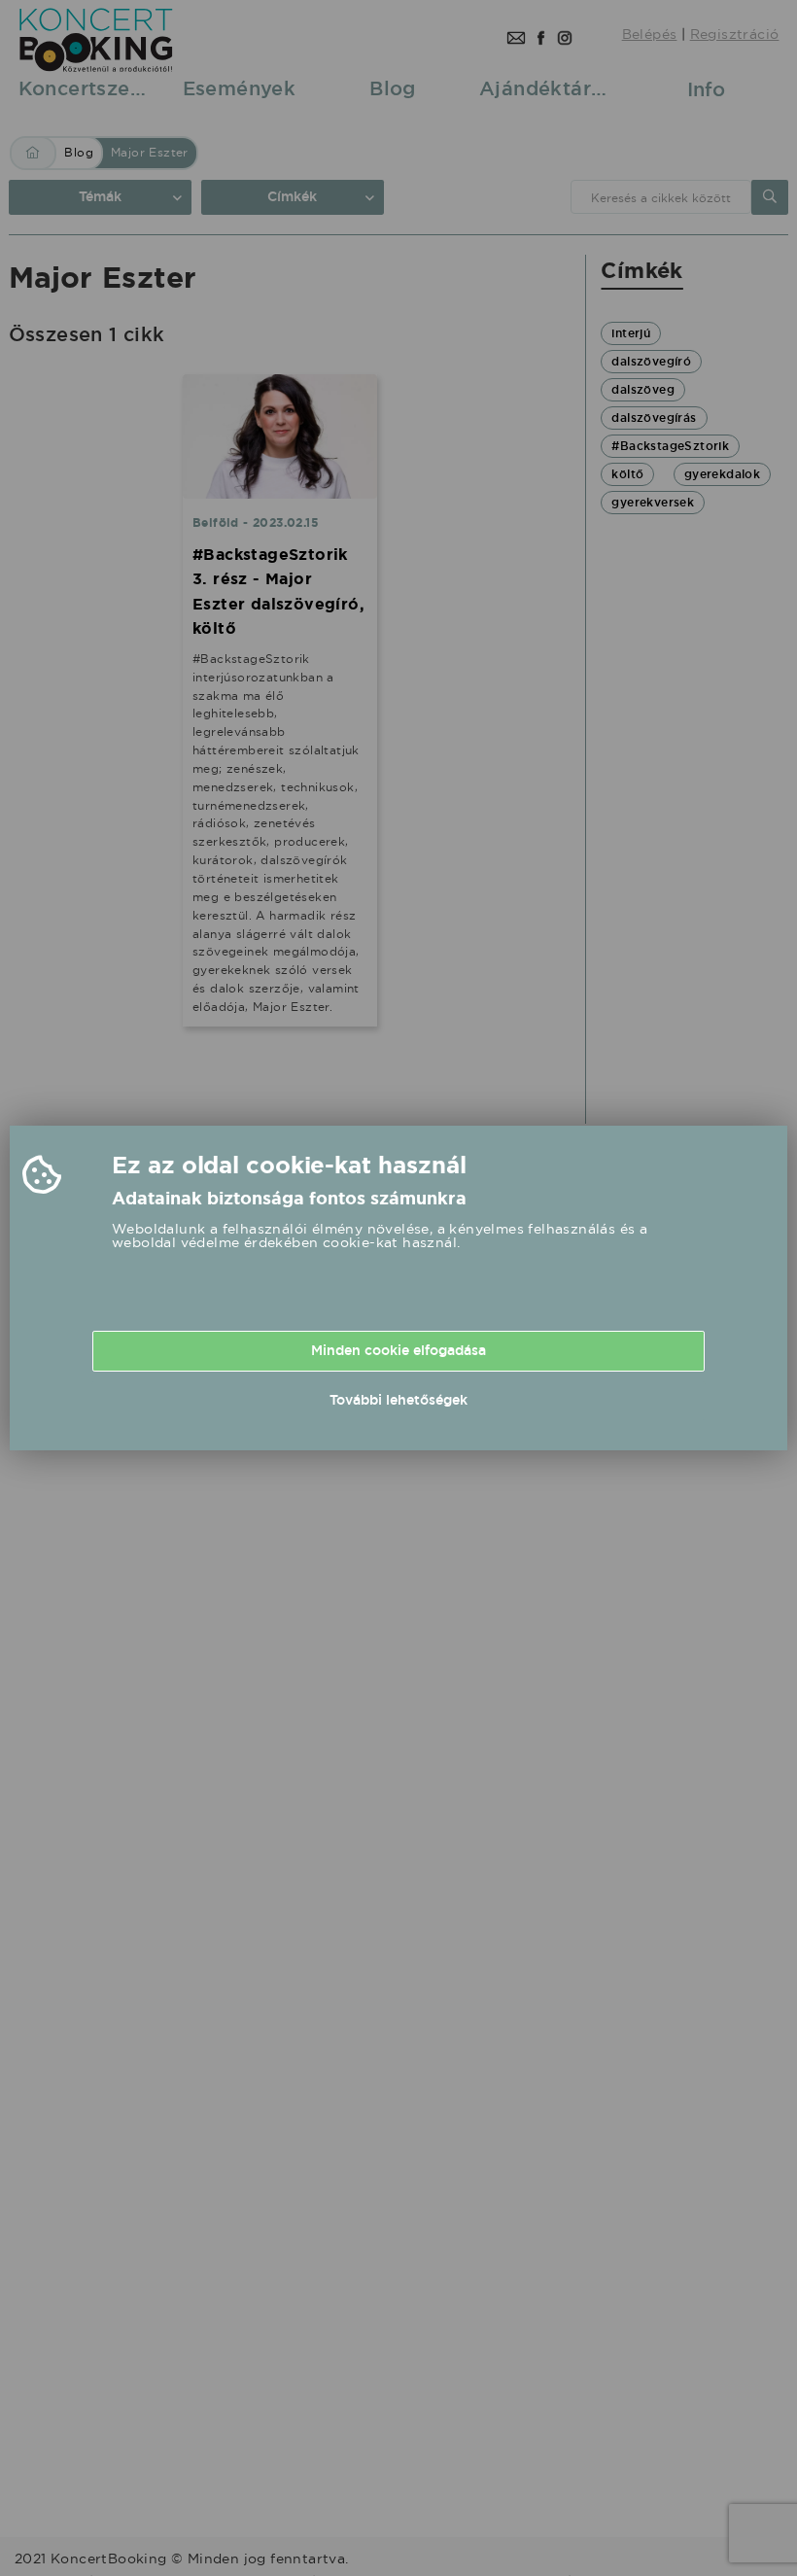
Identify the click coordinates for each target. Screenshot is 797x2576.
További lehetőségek (398, 1400)
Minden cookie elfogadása (398, 1350)
